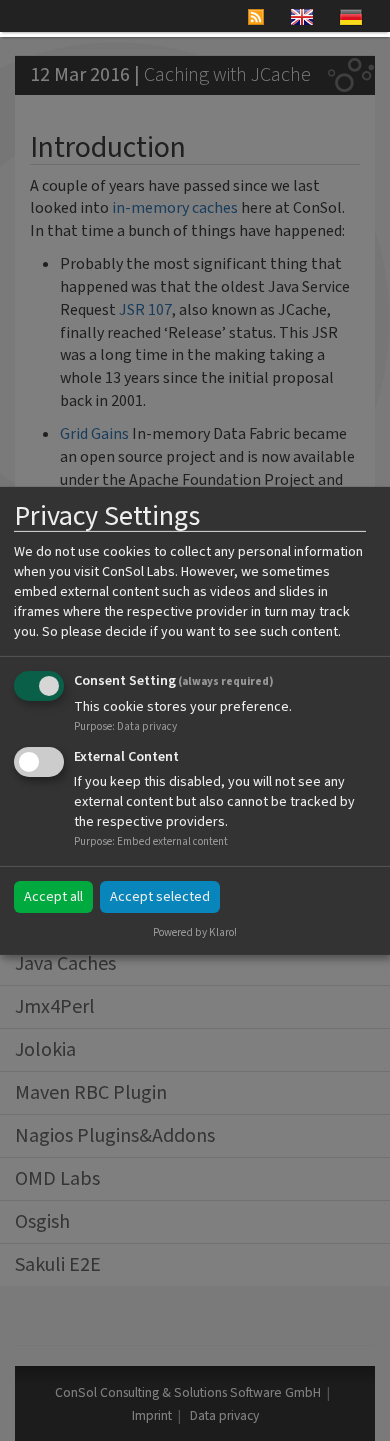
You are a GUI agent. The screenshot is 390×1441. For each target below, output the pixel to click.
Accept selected (160, 897)
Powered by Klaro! (195, 932)
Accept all (53, 897)
